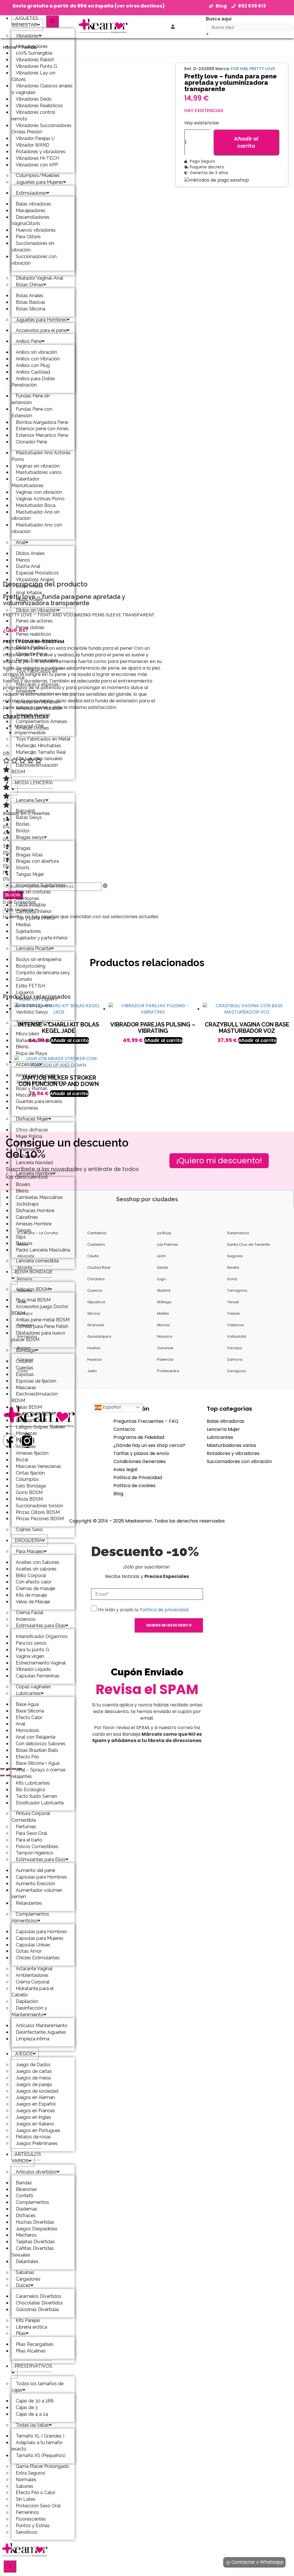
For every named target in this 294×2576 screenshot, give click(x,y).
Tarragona (237, 1290)
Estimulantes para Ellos (41, 1859)
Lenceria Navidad (34, 1163)
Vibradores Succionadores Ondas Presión (41, 129)
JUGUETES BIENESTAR (25, 22)
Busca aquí (219, 19)
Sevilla (233, 1267)
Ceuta (93, 1256)
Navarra (165, 1336)
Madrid (164, 1290)
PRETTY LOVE (262, 69)
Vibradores (27, 36)
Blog (118, 1494)
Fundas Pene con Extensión (32, 412)
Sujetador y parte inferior (42, 938)
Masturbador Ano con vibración (37, 528)
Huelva (94, 1348)
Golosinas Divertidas (37, 2309)
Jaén (92, 1371)
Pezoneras (27, 1108)
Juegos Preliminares (37, 2143)
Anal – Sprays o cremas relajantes (39, 1773)
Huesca (94, 1359)
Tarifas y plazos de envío (141, 1453)
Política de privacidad (164, 1610)
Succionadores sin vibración (33, 247)
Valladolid (237, 1336)
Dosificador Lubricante (40, 1803)
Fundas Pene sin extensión (31, 399)
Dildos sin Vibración (36, 610)
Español (111, 1407)
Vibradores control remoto (33, 116)
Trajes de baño (31, 1023)
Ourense (165, 1348)
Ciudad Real (99, 1267)
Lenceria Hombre (34, 1173)
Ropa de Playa (31, 1053)
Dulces (23, 2285)
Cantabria (97, 1233)
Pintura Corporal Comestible (31, 1817)
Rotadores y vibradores (233, 1453)
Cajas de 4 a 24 (32, 2414)
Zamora (235, 1359)
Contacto (124, 1429)
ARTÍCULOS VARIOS (26, 2158)
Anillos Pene (29, 341)
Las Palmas (168, 1244)
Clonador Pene (31, 442)
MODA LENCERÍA (34, 783)
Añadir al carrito (246, 142)
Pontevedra (168, 1371)
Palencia (165, 1359)
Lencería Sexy (31, 800)
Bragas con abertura (37, 861)
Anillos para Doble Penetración (33, 382)
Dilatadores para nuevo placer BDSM (38, 1336)
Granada (96, 1325)
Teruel (233, 1302)
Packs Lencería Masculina (43, 1250)
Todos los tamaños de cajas (37, 2387)
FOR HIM (239, 69)
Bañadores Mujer (34, 1040)
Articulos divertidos (36, 2172)
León (161, 1256)
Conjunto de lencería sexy (43, 973)
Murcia (163, 1325)
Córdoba (96, 1279)
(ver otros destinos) (140, 6)
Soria (232, 1279)
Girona (94, 1313)
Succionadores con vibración (34, 260)
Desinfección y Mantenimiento (29, 2011)
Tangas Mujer (30, 874)
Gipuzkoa (96, 1302)
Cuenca (95, 1290)
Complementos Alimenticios (30, 1917)
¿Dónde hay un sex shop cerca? (149, 1445)
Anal (21, 542)
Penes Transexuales (37, 660)
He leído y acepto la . (144, 1610)
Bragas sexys (30, 837)
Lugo (161, 1279)
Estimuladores (31, 193)
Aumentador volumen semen (37, 1893)
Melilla (163, 1313)
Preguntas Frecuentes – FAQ (146, 1421)
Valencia (235, 1325)
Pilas (21, 2333)
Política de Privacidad (138, 1478)
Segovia (235, 1256)
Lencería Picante (33, 948)
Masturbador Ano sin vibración (36, 515)
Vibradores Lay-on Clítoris (33, 76)
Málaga (164, 1302)
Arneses (24, 691)
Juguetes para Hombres (41, 320)
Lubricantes (220, 1437)
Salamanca (238, 1233)
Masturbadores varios (231, 1445)
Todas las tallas (32, 2425)
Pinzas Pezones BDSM (40, 1519)
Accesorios (28, 1064)
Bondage (26, 1350)
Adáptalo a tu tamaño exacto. (37, 2446)
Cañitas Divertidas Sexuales (33, 2252)
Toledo (234, 1313)
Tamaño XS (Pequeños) (41, 2455)
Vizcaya (235, 1348)
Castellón (96, 1244)
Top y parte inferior (36, 918)
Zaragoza (236, 1371)
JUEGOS (24, 2054)
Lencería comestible (37, 1261)
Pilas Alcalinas (31, 2351)
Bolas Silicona (31, 309)
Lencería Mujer (223, 1429)
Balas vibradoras (226, 1421)
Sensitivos (27, 2532)
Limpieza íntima (33, 2039)
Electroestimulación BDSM (35, 768)
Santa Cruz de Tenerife (248, 1244)
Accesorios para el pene (41, 330)
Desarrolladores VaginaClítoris (30, 220)
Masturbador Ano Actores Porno (41, 456)
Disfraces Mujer (32, 1119)
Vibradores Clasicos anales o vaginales (42, 89)
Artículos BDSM (32, 1289)
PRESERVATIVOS (33, 2366)
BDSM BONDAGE (34, 1272)
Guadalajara (99, 1336)
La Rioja (164, 1233)
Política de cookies (135, 1486)
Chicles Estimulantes (38, 1958)
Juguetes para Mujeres (39, 182)
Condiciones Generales (140, 1461)
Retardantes (29, 1903)
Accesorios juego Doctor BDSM (40, 1310)
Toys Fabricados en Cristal (34, 674)
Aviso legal (125, 1469)
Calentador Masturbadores (28, 482)
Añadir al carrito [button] (163, 1040)
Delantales (27, 2261)
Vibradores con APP (37, 165)
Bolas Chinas (29, 285)
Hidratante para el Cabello (33, 1992)
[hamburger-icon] (52, 21)
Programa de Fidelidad (139, 1437)
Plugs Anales (29, 599)
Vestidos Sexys (32, 1012)
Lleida (163, 1267)
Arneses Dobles (32, 728)
